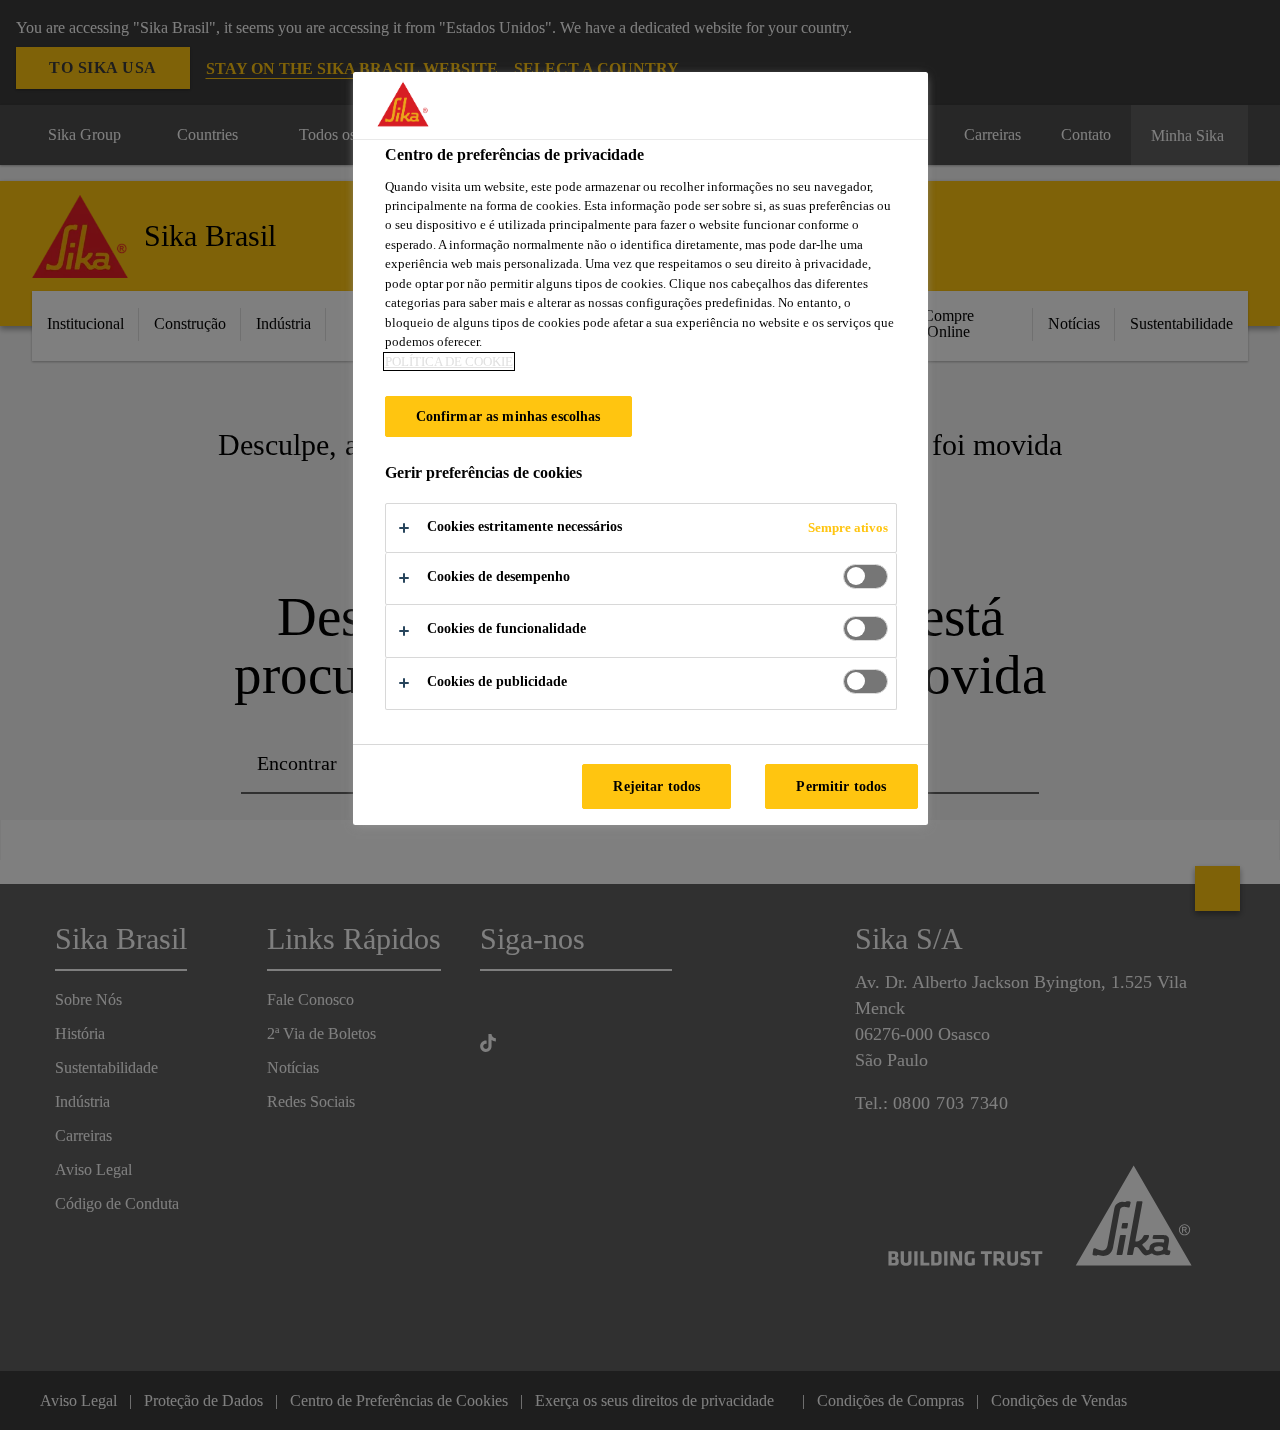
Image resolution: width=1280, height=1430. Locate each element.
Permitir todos (841, 786)
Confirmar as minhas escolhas (508, 416)
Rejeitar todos (656, 786)
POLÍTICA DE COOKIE (449, 361)
